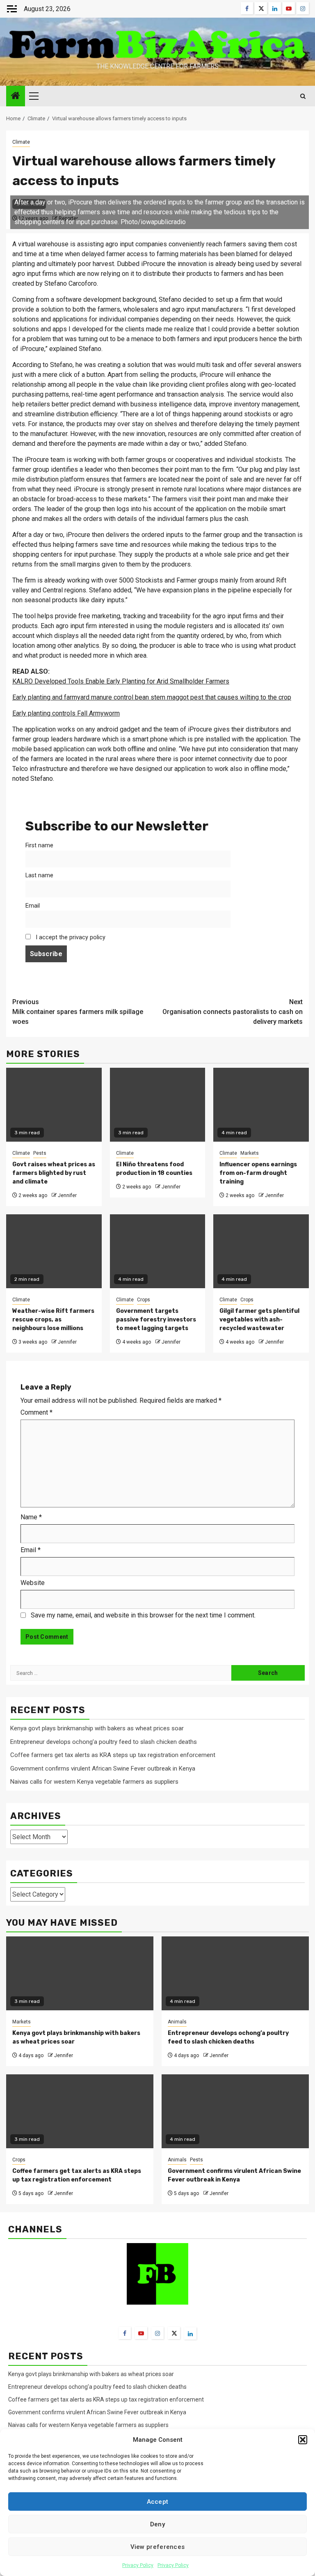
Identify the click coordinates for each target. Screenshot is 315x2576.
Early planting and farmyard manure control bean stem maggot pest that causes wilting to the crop (152, 697)
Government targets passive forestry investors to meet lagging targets (156, 1320)
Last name (39, 875)
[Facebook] (125, 2333)
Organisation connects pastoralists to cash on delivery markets (233, 1012)
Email (33, 906)
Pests (40, 1153)
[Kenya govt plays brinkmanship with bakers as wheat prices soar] (80, 1973)
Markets (250, 1153)
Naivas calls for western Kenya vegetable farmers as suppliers (94, 1782)
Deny (157, 2524)
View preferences (158, 2547)
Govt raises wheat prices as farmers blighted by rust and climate (54, 1173)
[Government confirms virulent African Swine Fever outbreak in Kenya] (235, 2111)
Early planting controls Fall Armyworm (66, 713)
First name (39, 845)
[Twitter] (174, 2333)
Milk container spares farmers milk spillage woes (78, 1012)
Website (33, 1583)
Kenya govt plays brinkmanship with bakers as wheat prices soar (97, 1728)
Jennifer (67, 1195)
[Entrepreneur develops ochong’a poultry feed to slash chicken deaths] (235, 1973)
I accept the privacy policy (70, 937)
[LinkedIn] (190, 2333)
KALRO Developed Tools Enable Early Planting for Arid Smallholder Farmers (121, 681)
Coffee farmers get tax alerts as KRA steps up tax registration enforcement (113, 1755)
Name (31, 1517)
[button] (303, 2440)
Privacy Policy (138, 2565)
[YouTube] (141, 2333)
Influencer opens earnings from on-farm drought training (258, 1173)
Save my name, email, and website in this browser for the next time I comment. (143, 1615)
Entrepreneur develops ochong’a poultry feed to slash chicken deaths (104, 1742)
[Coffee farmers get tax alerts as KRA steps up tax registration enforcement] (80, 2111)
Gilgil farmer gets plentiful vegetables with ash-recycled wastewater (259, 1320)
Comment (37, 1412)
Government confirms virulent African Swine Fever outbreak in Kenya (103, 1769)
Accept (158, 2502)
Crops (144, 1300)
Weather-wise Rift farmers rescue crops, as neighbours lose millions (53, 1320)
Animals (177, 2022)
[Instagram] (157, 2333)
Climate (21, 142)
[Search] (303, 96)
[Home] (16, 96)
